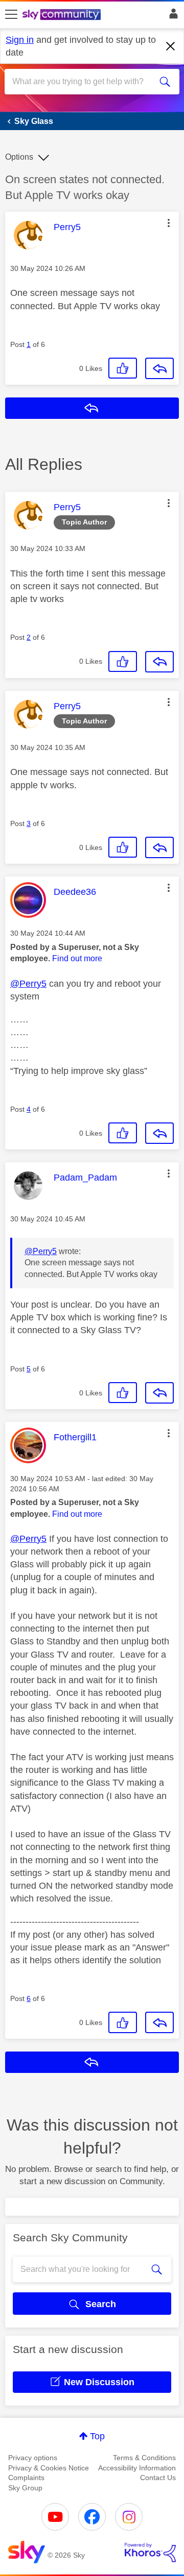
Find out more (77, 958)
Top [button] (97, 2436)
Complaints (26, 2478)
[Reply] (159, 368)
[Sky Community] (63, 15)
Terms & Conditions (144, 2458)
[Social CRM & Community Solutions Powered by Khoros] (150, 2553)
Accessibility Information (137, 2468)
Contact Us (158, 2478)
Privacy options (33, 2458)
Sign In (171, 16)
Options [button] (19, 157)
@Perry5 (28, 984)
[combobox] (83, 82)
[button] (169, 223)
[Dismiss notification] (171, 46)
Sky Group (25, 2488)
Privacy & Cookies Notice (49, 2468)
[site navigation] (11, 15)
